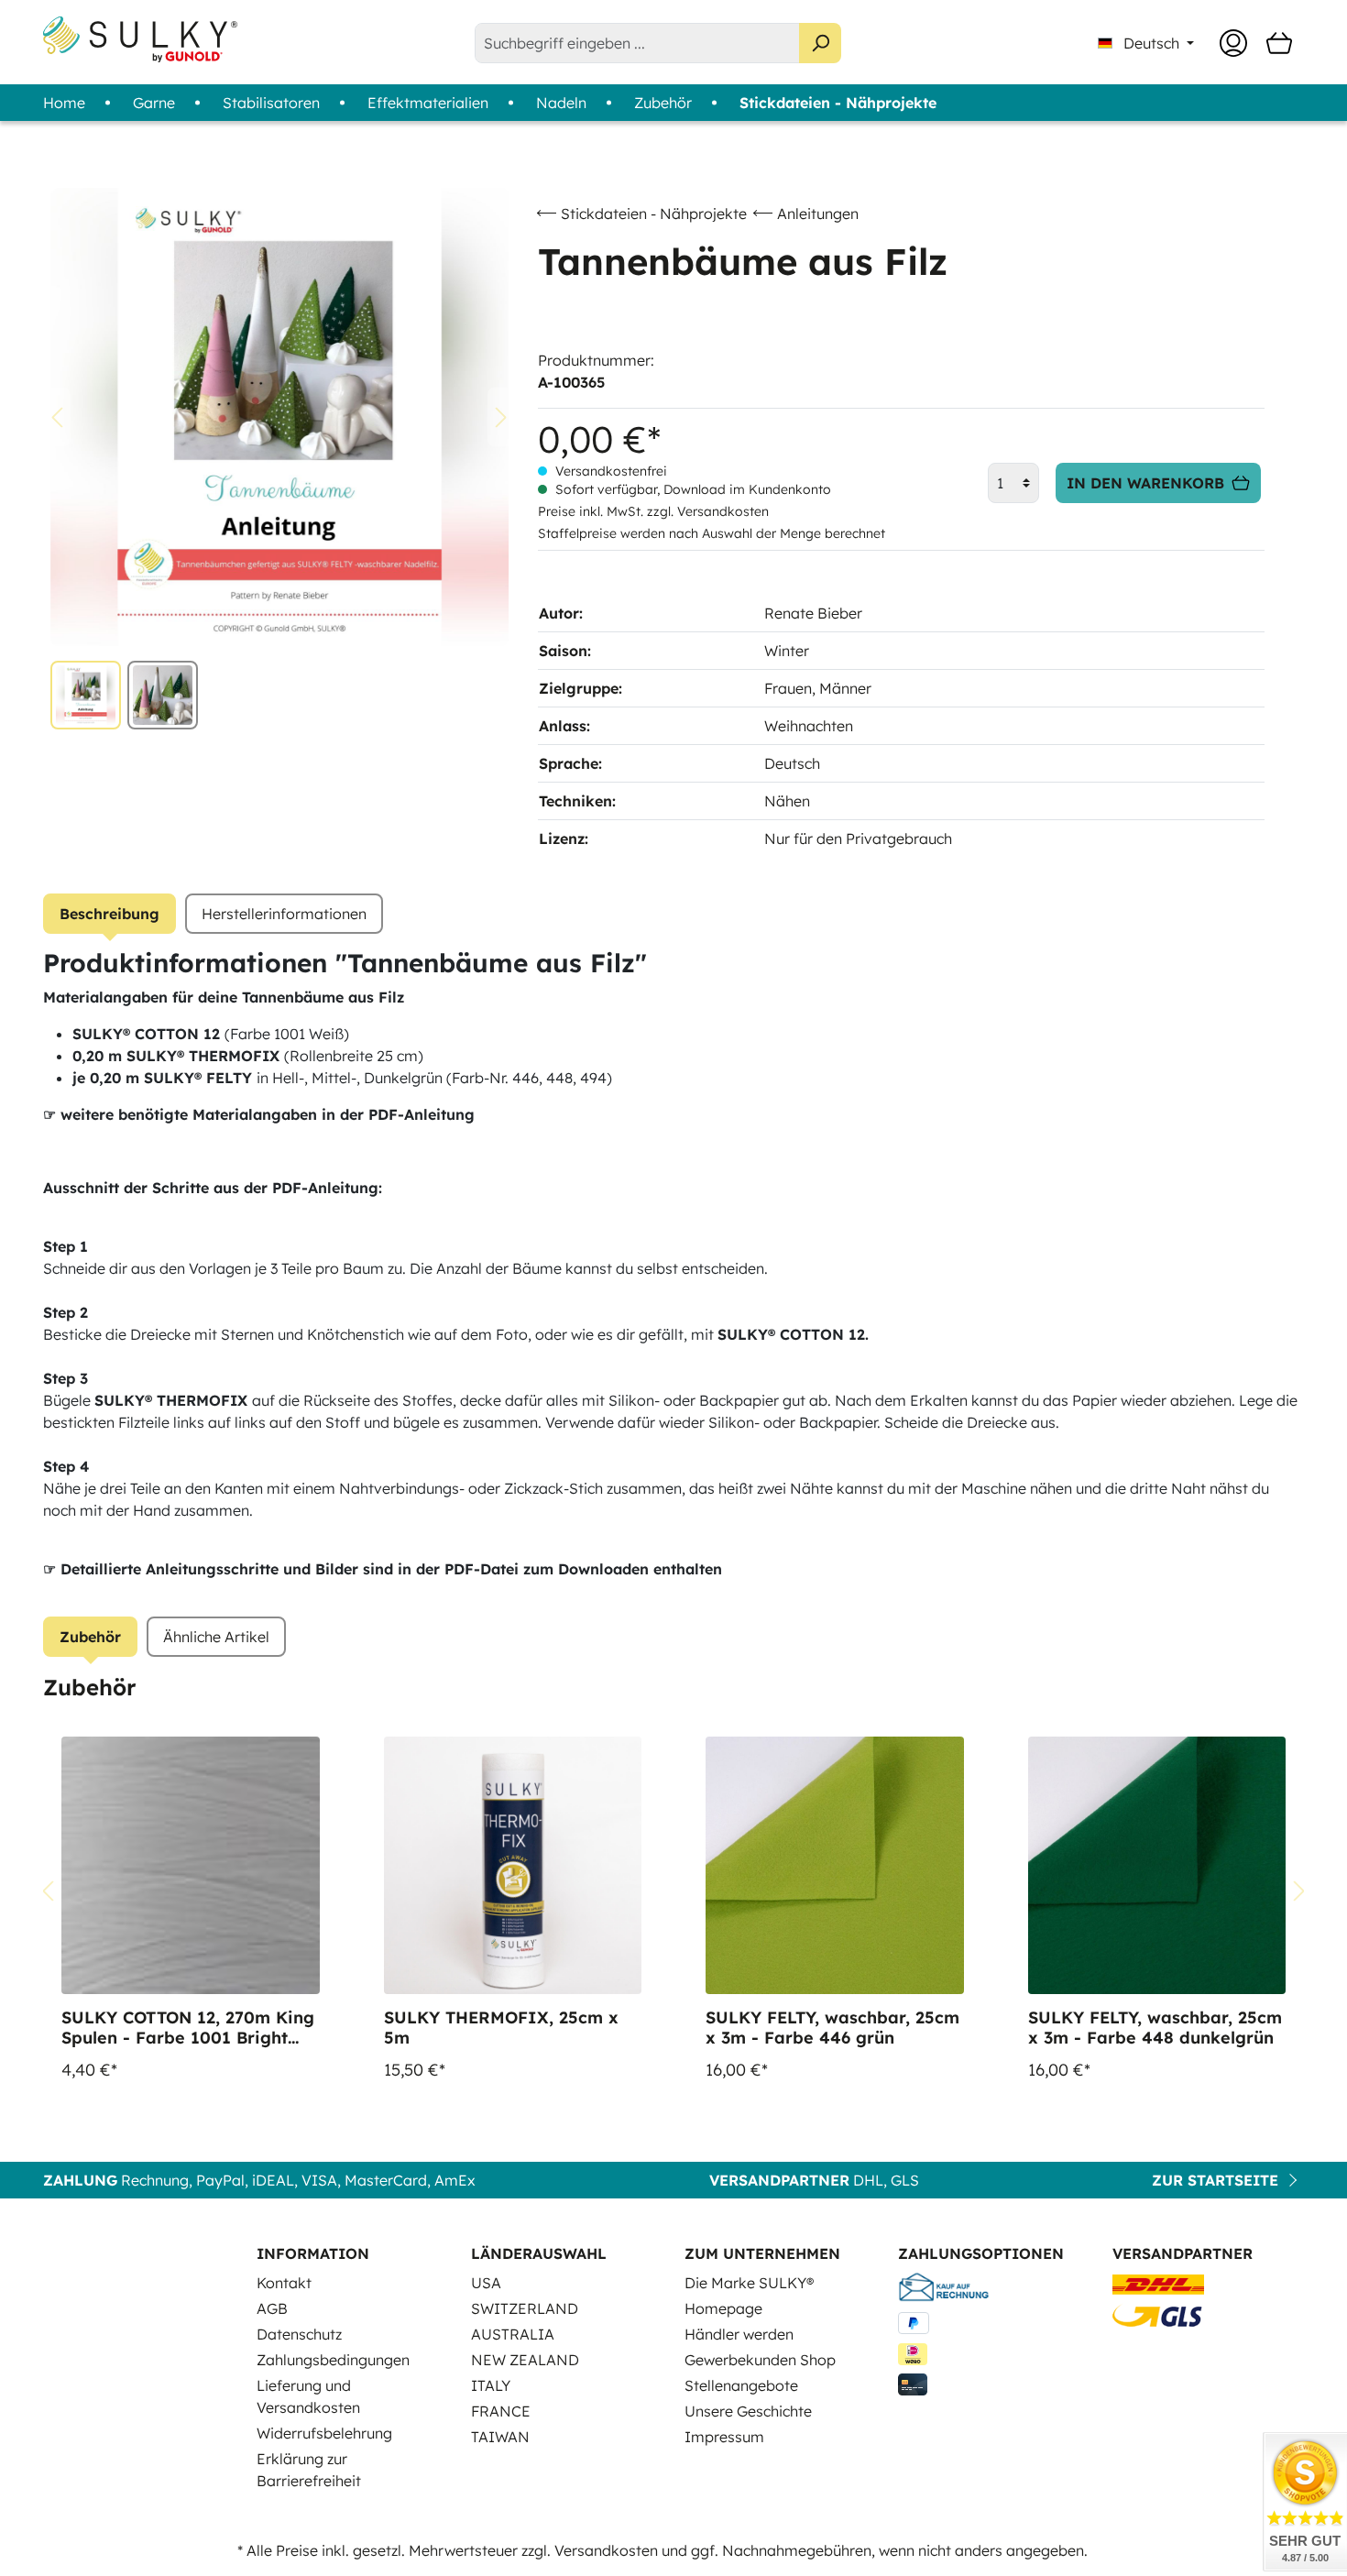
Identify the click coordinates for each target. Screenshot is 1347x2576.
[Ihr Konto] (1233, 43)
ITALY (491, 2385)
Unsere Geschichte (748, 2411)
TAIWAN (500, 2437)
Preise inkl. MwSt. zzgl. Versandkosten (653, 511)
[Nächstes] (501, 417)
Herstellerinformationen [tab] (284, 914)
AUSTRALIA (513, 2334)
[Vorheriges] (57, 417)
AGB (272, 2308)
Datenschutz (299, 2334)
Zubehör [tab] (90, 1637)
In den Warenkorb (1145, 483)
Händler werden (739, 2334)
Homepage (723, 2308)
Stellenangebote (741, 2385)
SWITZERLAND (525, 2308)
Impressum (724, 2437)
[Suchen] (820, 43)
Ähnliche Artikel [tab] (216, 1637)
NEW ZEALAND (525, 2360)
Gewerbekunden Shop (760, 2360)
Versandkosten (606, 2550)
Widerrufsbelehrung (324, 2433)
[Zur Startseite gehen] (140, 39)
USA (486, 2283)
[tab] (110, 914)
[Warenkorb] (1279, 43)
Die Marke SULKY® (749, 2283)
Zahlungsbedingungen (333, 2360)
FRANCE (501, 2411)
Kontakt (284, 2283)
